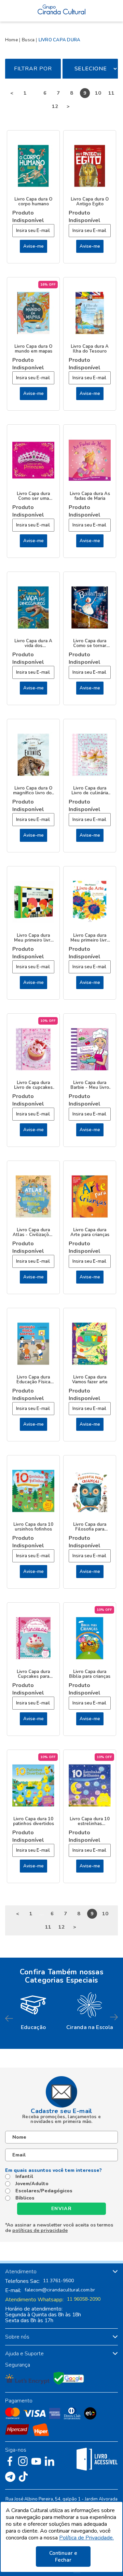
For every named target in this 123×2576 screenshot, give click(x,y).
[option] (33, 2010)
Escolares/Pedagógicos (44, 2191)
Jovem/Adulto (32, 2184)
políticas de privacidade (40, 2230)
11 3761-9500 (58, 2281)
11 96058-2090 (84, 2299)
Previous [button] (9, 2018)
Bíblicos (25, 2198)
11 (111, 93)
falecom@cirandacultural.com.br (60, 2290)
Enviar (61, 2209)
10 (98, 93)
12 (55, 106)
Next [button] (114, 2018)
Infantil (24, 2177)
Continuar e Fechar (63, 2557)
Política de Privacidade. (86, 2538)
